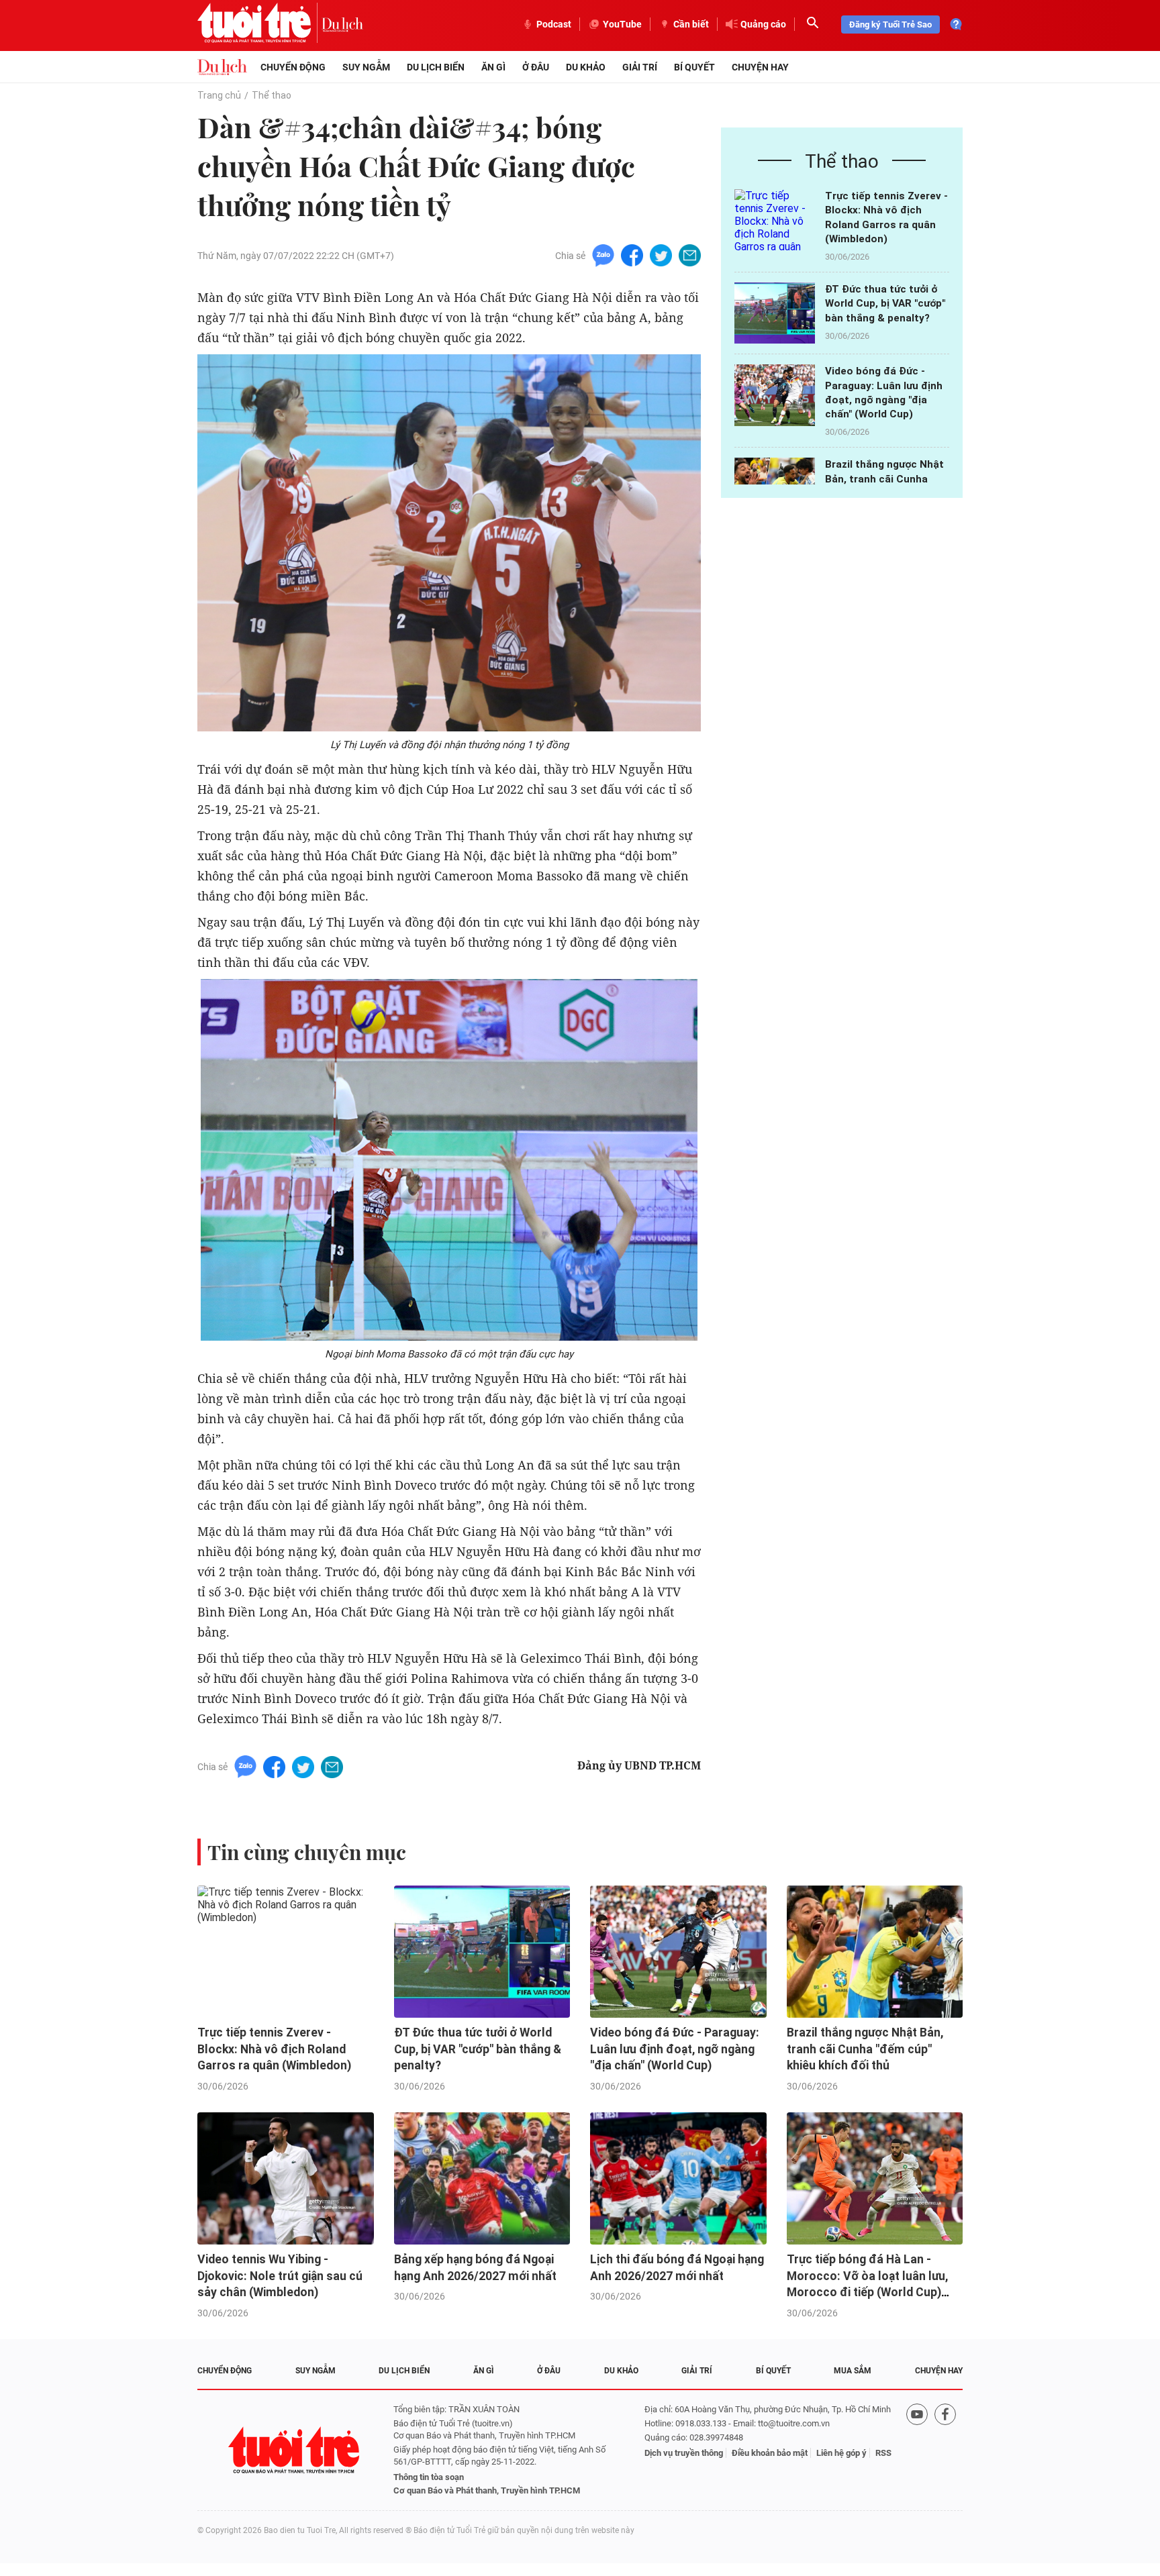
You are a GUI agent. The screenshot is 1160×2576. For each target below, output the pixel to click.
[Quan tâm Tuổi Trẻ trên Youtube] (917, 2450)
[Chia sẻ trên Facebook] (632, 255)
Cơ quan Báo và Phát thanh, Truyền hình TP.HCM (487, 2490)
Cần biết (691, 24)
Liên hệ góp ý (841, 2453)
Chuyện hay (760, 67)
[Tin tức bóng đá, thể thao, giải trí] (222, 67)
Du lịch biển (436, 67)
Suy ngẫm (366, 67)
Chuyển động (293, 67)
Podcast (554, 24)
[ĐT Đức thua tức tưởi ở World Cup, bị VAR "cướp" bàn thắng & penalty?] (775, 313)
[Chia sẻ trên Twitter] (661, 255)
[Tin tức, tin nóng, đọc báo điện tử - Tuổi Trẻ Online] (259, 24)
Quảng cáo (763, 24)
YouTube (622, 24)
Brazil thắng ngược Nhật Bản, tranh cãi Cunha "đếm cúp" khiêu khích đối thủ (865, 2049)
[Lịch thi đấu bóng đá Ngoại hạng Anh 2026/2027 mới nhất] (678, 2178)
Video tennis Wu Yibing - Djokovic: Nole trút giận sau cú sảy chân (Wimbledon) (280, 2276)
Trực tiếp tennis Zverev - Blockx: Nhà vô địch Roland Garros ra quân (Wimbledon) (274, 2049)
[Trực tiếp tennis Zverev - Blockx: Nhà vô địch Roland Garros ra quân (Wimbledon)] (775, 220)
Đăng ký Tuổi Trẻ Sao (890, 24)
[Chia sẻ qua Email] (690, 255)
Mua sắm (853, 2371)
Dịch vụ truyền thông (684, 2453)
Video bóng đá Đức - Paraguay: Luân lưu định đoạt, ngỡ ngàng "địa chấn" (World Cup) (675, 2049)
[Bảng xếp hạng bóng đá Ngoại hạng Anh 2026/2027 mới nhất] (482, 2178)
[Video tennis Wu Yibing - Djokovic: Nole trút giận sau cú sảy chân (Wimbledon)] (286, 2178)
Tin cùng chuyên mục (307, 1852)
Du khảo (586, 67)
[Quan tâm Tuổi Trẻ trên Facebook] (945, 2450)
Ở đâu (536, 67)
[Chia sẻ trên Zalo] (603, 255)
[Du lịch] (342, 24)
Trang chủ (219, 95)
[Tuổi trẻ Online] (295, 2450)
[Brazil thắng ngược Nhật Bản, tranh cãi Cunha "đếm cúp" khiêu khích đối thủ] (875, 1952)
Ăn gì (493, 67)
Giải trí (640, 67)
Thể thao (272, 95)
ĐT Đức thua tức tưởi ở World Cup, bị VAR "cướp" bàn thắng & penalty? (885, 304)
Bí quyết (694, 67)
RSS (883, 2453)
